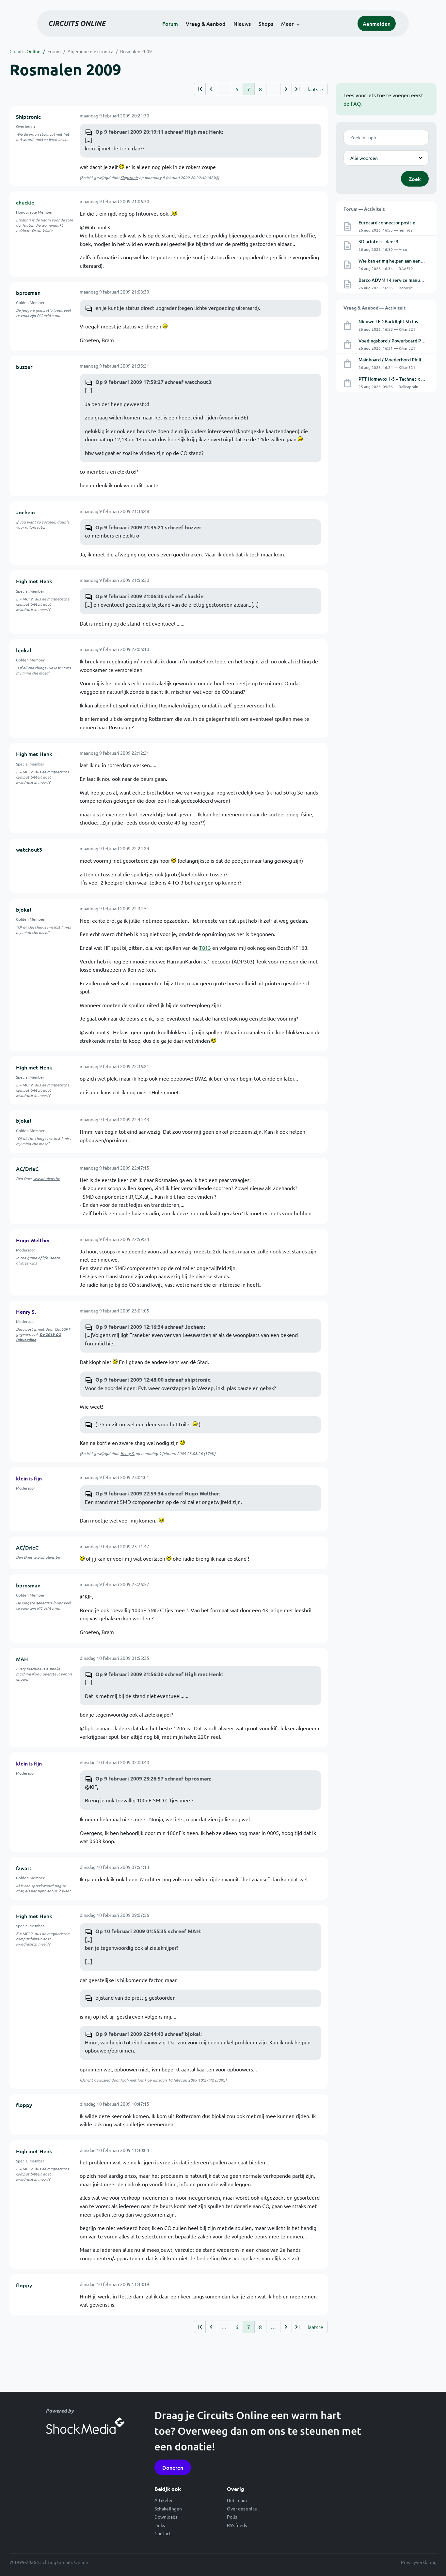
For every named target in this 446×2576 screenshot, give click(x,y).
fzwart (24, 1868)
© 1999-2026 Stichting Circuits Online (49, 2562)
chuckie (25, 202)
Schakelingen (168, 2508)
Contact (163, 2533)
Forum (170, 23)
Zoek (415, 179)
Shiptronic (28, 116)
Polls (232, 2517)
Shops (266, 23)
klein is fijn (29, 1478)
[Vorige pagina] (211, 89)
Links (160, 2525)
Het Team (237, 2500)
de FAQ (352, 103)
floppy (24, 2105)
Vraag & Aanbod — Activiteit (374, 308)
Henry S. (26, 1311)
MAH (22, 1659)
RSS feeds (237, 2525)
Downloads (166, 2517)
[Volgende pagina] (286, 89)
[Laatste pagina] (297, 89)
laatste (315, 89)
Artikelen (164, 2500)
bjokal (24, 650)
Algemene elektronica (90, 51)
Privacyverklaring (419, 2562)
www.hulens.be (47, 1178)
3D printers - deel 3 (378, 242)
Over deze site (242, 2508)
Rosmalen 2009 (136, 51)
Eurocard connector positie (387, 223)
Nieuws (242, 23)
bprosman (28, 293)
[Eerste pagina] (200, 89)
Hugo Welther (33, 1240)
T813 (205, 947)
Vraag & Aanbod (206, 23)
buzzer (24, 367)
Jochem (25, 512)
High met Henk (34, 581)
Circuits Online (25, 51)
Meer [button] (287, 23)
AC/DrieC (27, 1169)
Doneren (173, 2467)
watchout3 (29, 849)
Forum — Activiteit (364, 209)
